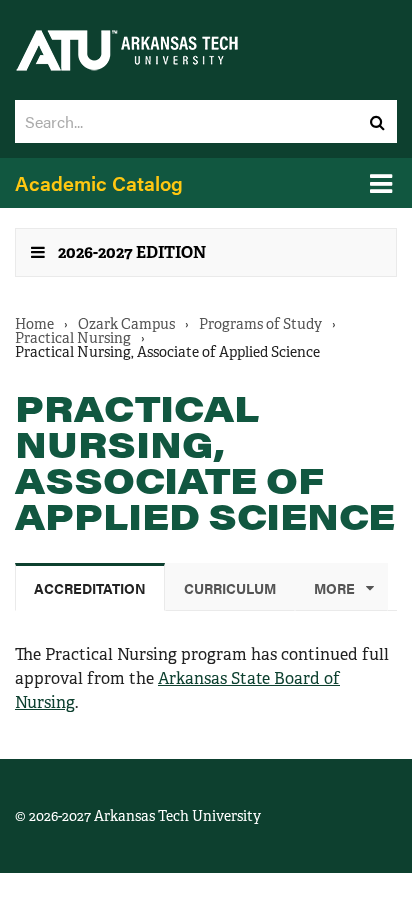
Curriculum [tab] (230, 588)
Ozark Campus (126, 324)
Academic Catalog (99, 182)
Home (34, 324)
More (334, 588)
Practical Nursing (73, 338)
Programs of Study (260, 324)
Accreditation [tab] (90, 588)
